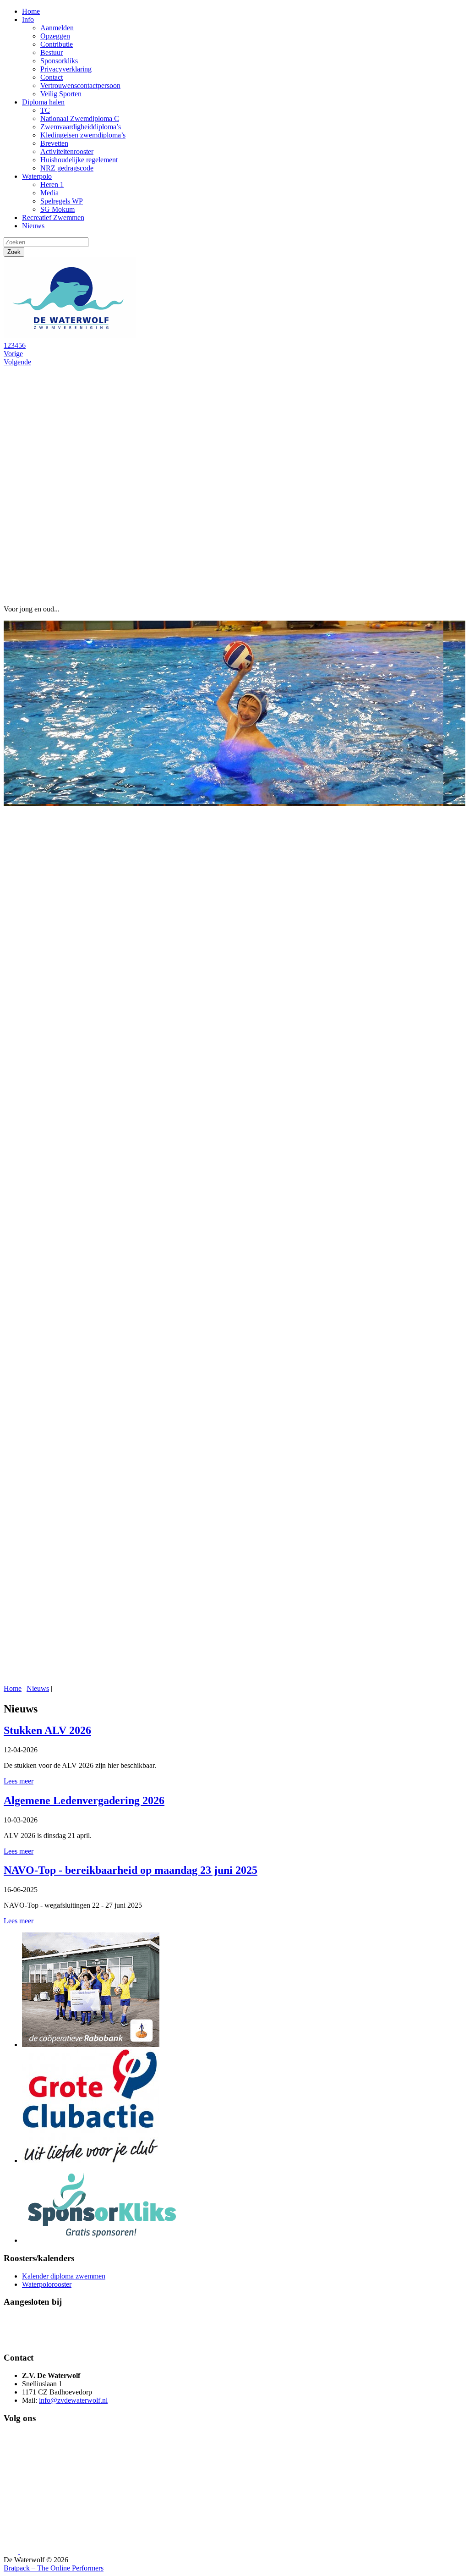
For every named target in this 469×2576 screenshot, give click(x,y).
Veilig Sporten (61, 94)
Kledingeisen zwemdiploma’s (83, 135)
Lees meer (19, 1781)
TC (45, 110)
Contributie (57, 44)
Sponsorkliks (59, 61)
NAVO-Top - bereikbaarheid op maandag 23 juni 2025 (131, 1870)
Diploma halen (43, 102)
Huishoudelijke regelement (79, 160)
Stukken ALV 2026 (47, 1730)
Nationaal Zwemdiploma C (80, 118)
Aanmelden (57, 28)
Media (49, 193)
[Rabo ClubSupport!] (91, 2045)
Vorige (13, 354)
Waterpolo (37, 176)
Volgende (17, 362)
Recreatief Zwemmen (53, 217)
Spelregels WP (62, 201)
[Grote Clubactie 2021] (91, 2160)
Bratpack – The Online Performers (54, 2568)
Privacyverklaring (66, 69)
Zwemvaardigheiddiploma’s (81, 127)
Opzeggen (55, 36)
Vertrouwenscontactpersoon (80, 85)
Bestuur (52, 52)
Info (28, 19)
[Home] (72, 337)
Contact (52, 77)
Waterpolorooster (47, 2284)
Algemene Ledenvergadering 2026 (84, 1800)
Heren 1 (52, 184)
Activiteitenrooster (67, 151)
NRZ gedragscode (67, 168)
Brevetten (54, 143)
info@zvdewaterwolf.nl (73, 2400)
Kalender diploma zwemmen (64, 2276)
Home (31, 11)
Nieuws (33, 226)
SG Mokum (57, 209)
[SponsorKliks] (102, 2240)
